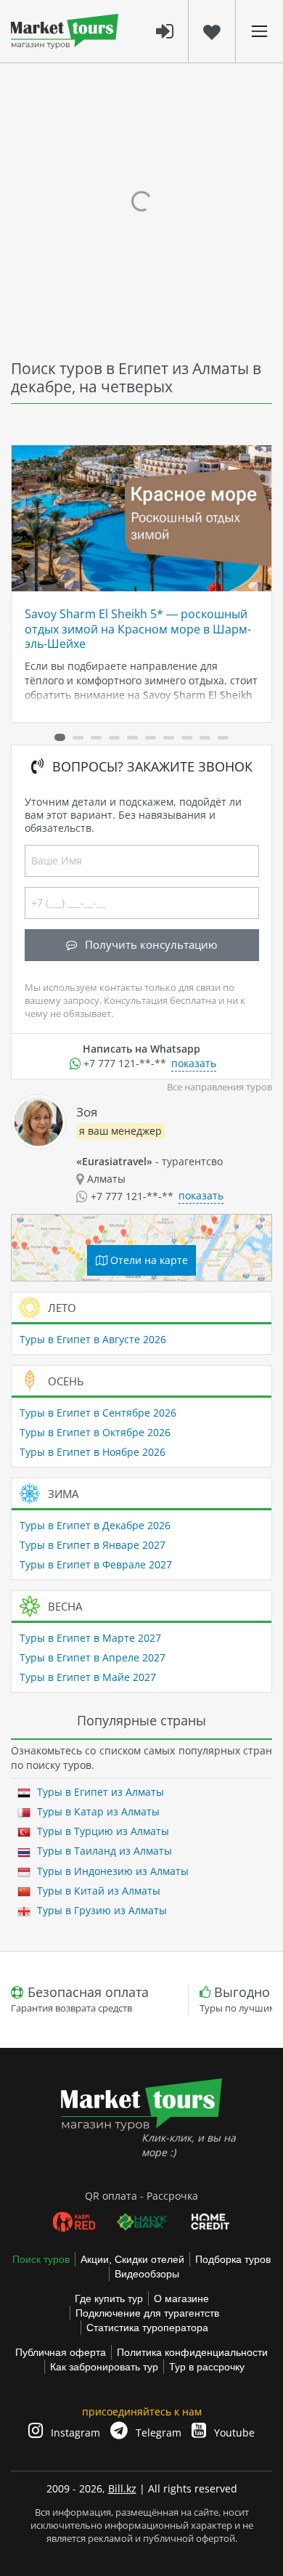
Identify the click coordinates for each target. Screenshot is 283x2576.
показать (194, 1063)
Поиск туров (41, 2259)
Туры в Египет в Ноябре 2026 (93, 1452)
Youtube (233, 2433)
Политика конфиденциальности (192, 2352)
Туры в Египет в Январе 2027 (93, 1545)
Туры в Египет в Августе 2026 (93, 1339)
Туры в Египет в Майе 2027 (88, 1677)
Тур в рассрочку (207, 2367)
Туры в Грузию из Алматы (101, 1910)
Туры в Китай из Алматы (97, 1891)
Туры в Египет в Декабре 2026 (95, 1525)
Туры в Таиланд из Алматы (103, 1851)
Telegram (157, 2433)
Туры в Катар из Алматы (97, 1811)
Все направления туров (220, 1087)
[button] (60, 737)
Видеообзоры (147, 2274)
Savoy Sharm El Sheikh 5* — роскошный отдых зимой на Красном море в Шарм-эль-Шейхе (138, 629)
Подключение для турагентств (147, 2313)
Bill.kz (122, 2488)
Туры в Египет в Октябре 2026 (95, 1432)
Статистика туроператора (147, 2328)
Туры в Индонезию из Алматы (111, 1871)
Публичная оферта (61, 2352)
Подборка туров (233, 2259)
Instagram (74, 2433)
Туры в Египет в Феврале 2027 (96, 1564)
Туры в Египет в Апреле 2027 (93, 1657)
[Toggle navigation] (259, 31)
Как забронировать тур (104, 2367)
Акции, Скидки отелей (132, 2259)
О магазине (181, 2298)
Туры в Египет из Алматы (99, 1792)
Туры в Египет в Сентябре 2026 (98, 1413)
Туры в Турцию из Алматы (102, 1831)
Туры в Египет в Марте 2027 (90, 1638)
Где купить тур (109, 2298)
